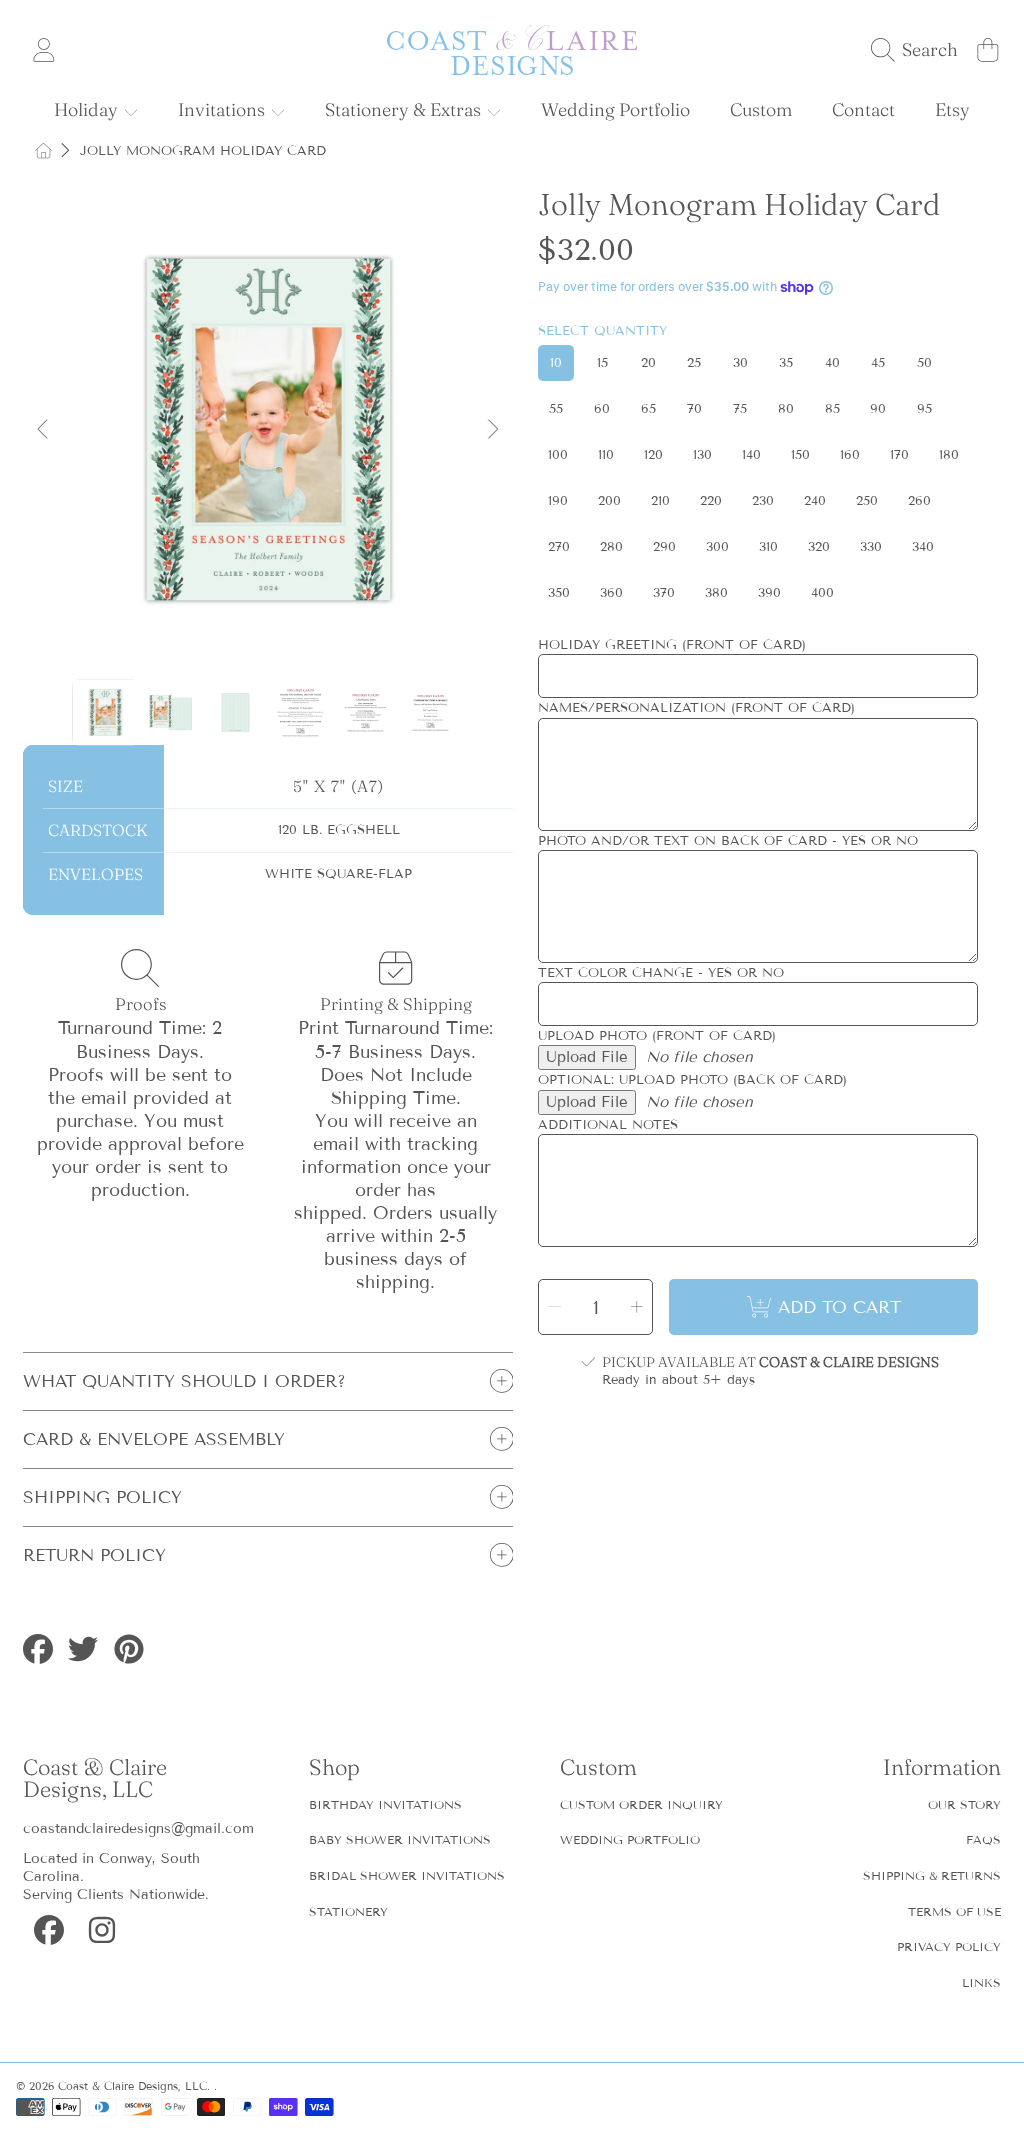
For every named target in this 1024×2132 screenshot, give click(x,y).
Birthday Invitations (385, 1804)
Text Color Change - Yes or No (661, 973)
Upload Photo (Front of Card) (657, 1036)
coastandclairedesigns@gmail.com (138, 1828)
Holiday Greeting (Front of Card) (672, 645)
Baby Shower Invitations (400, 1839)
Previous (44, 430)
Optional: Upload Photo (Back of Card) (692, 1080)
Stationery (348, 1911)
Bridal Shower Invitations (407, 1875)
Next (492, 430)
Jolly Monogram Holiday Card (203, 151)
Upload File (587, 1057)
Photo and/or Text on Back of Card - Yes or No (728, 841)
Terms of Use (954, 1911)
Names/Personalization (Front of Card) (696, 708)
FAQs (983, 1839)
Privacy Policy (949, 1946)
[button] (919, 50)
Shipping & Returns (932, 1875)
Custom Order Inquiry (641, 1804)
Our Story (964, 1804)
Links (981, 1982)
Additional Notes (608, 1125)
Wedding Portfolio (630, 1839)
